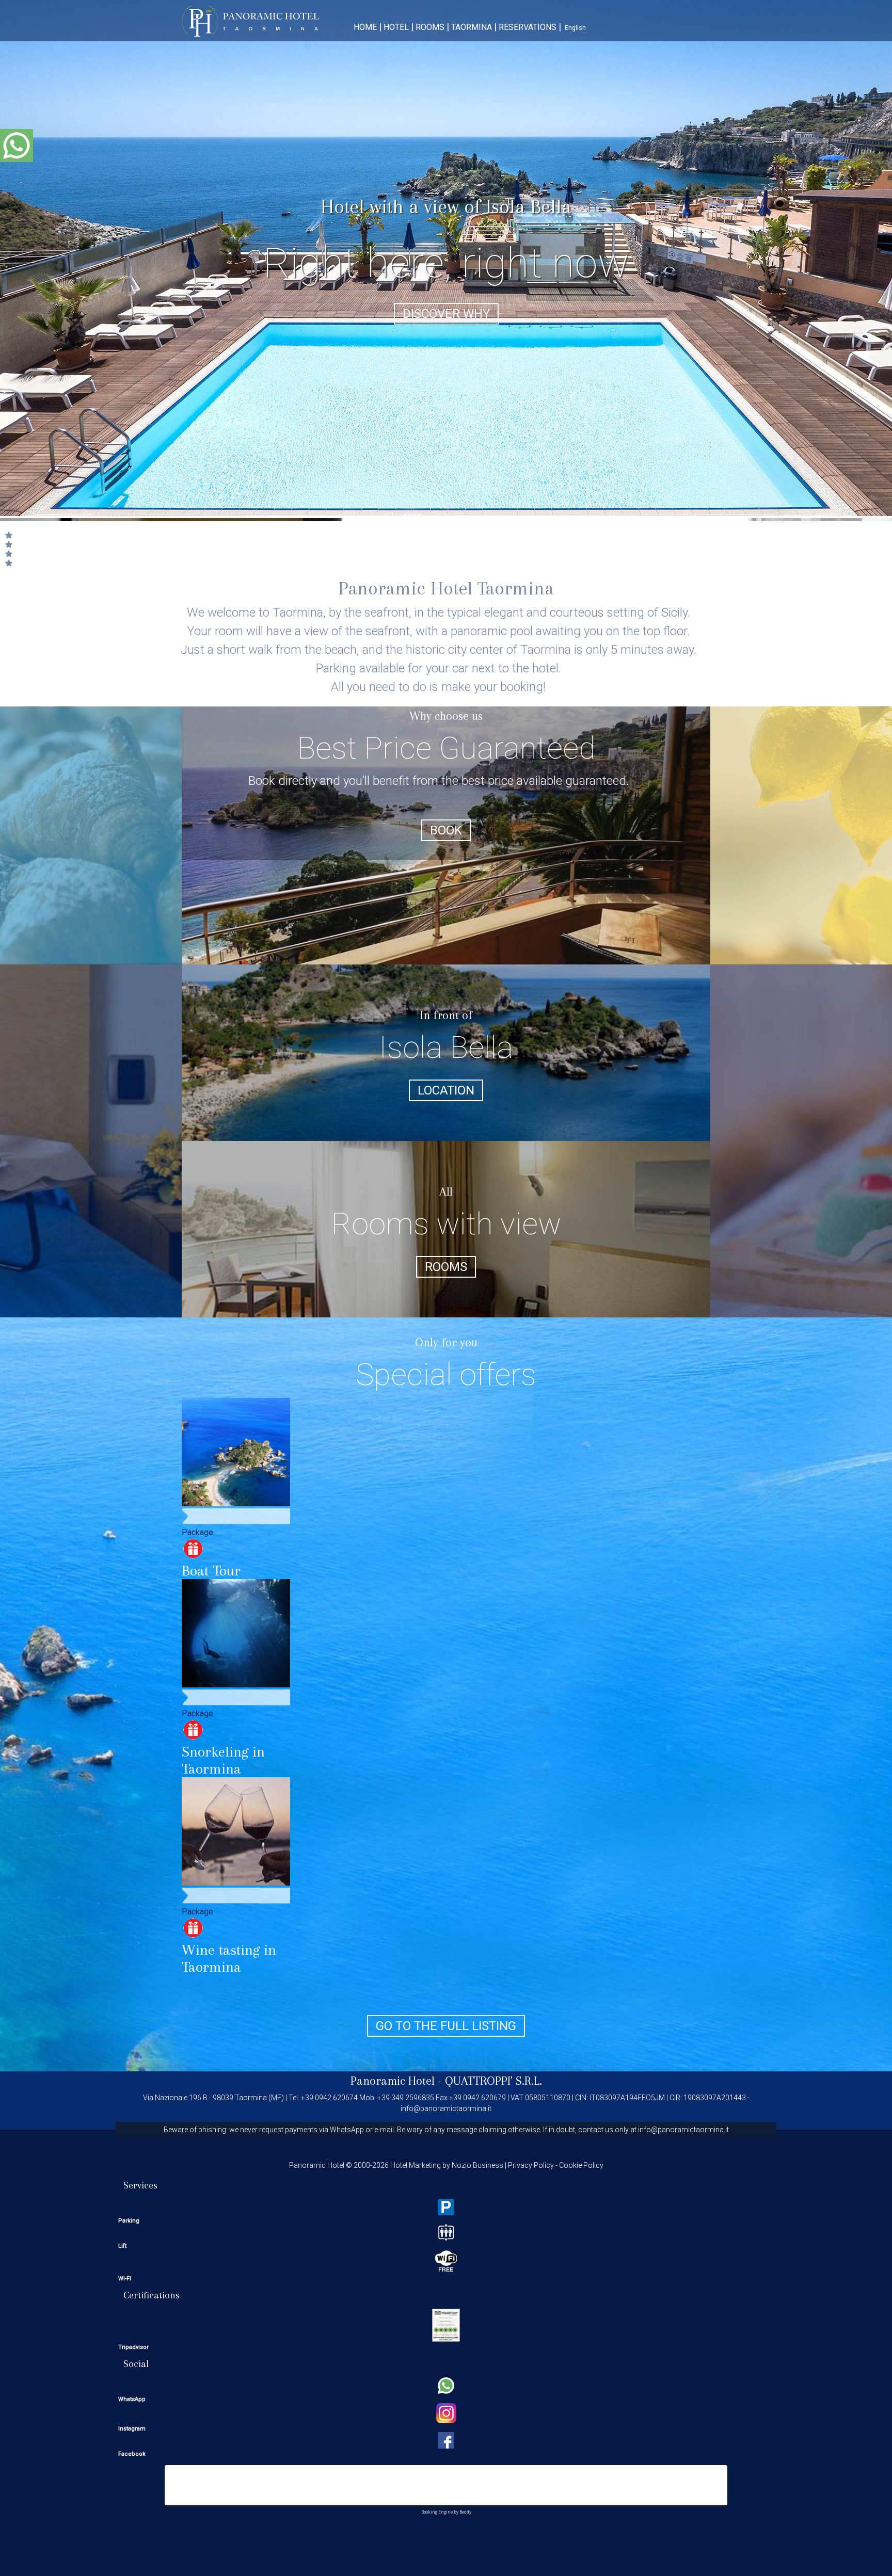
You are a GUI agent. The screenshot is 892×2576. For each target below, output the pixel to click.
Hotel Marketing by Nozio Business (447, 2165)
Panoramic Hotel (250, 21)
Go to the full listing (446, 2026)
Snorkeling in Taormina (223, 1760)
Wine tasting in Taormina (229, 1958)
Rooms (446, 1267)
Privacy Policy (531, 2165)
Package (197, 1532)
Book (446, 830)
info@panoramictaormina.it (446, 2108)
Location (446, 1090)
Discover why (446, 314)
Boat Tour (211, 1571)
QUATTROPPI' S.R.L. (493, 2081)
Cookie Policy (581, 2165)
